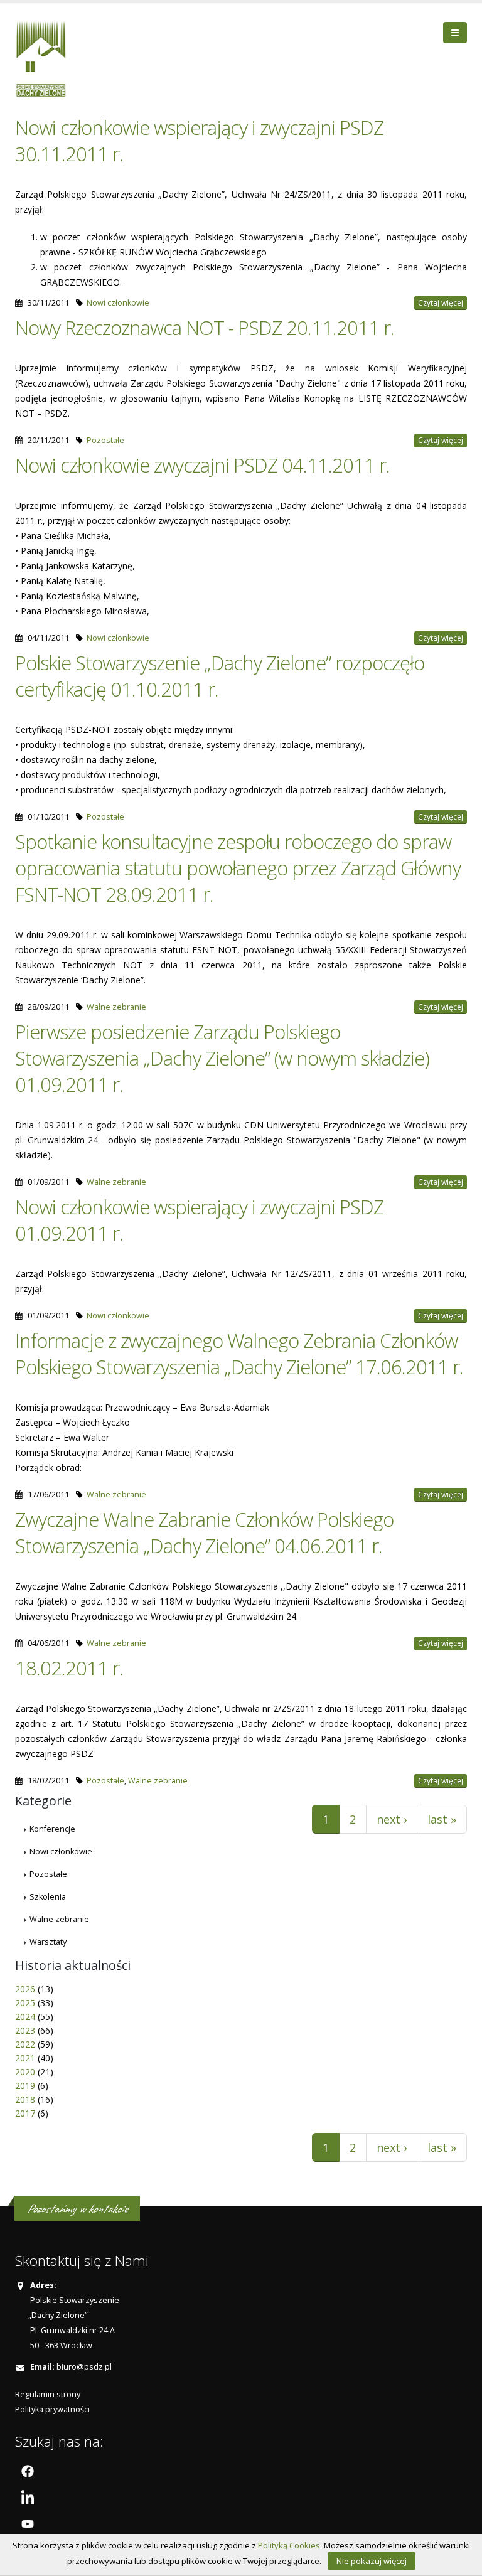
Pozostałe (105, 440)
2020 (25, 2072)
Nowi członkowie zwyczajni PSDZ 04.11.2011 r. (202, 465)
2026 (25, 1989)
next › (392, 1819)
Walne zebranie (116, 1007)
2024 (25, 2017)
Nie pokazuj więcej (372, 2561)
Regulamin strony (48, 2394)
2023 (25, 2030)
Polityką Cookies (289, 2545)
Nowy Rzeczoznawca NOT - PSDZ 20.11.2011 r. (205, 328)
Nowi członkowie (118, 303)
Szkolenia (48, 1897)
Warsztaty (48, 1942)
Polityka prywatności (52, 2409)
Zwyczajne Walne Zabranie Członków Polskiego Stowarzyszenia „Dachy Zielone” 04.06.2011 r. (204, 1532)
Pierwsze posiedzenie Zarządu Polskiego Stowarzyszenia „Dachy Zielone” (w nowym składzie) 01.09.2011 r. (222, 1058)
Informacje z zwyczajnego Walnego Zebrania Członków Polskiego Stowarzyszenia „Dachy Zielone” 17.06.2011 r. (239, 1354)
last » (442, 1819)
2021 (25, 2058)
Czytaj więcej (441, 303)
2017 (25, 2113)
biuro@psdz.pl (84, 2367)
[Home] (46, 57)
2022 (25, 2044)
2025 (25, 2003)
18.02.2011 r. (69, 1668)
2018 (25, 2099)
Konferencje (52, 1829)
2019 (25, 2086)
